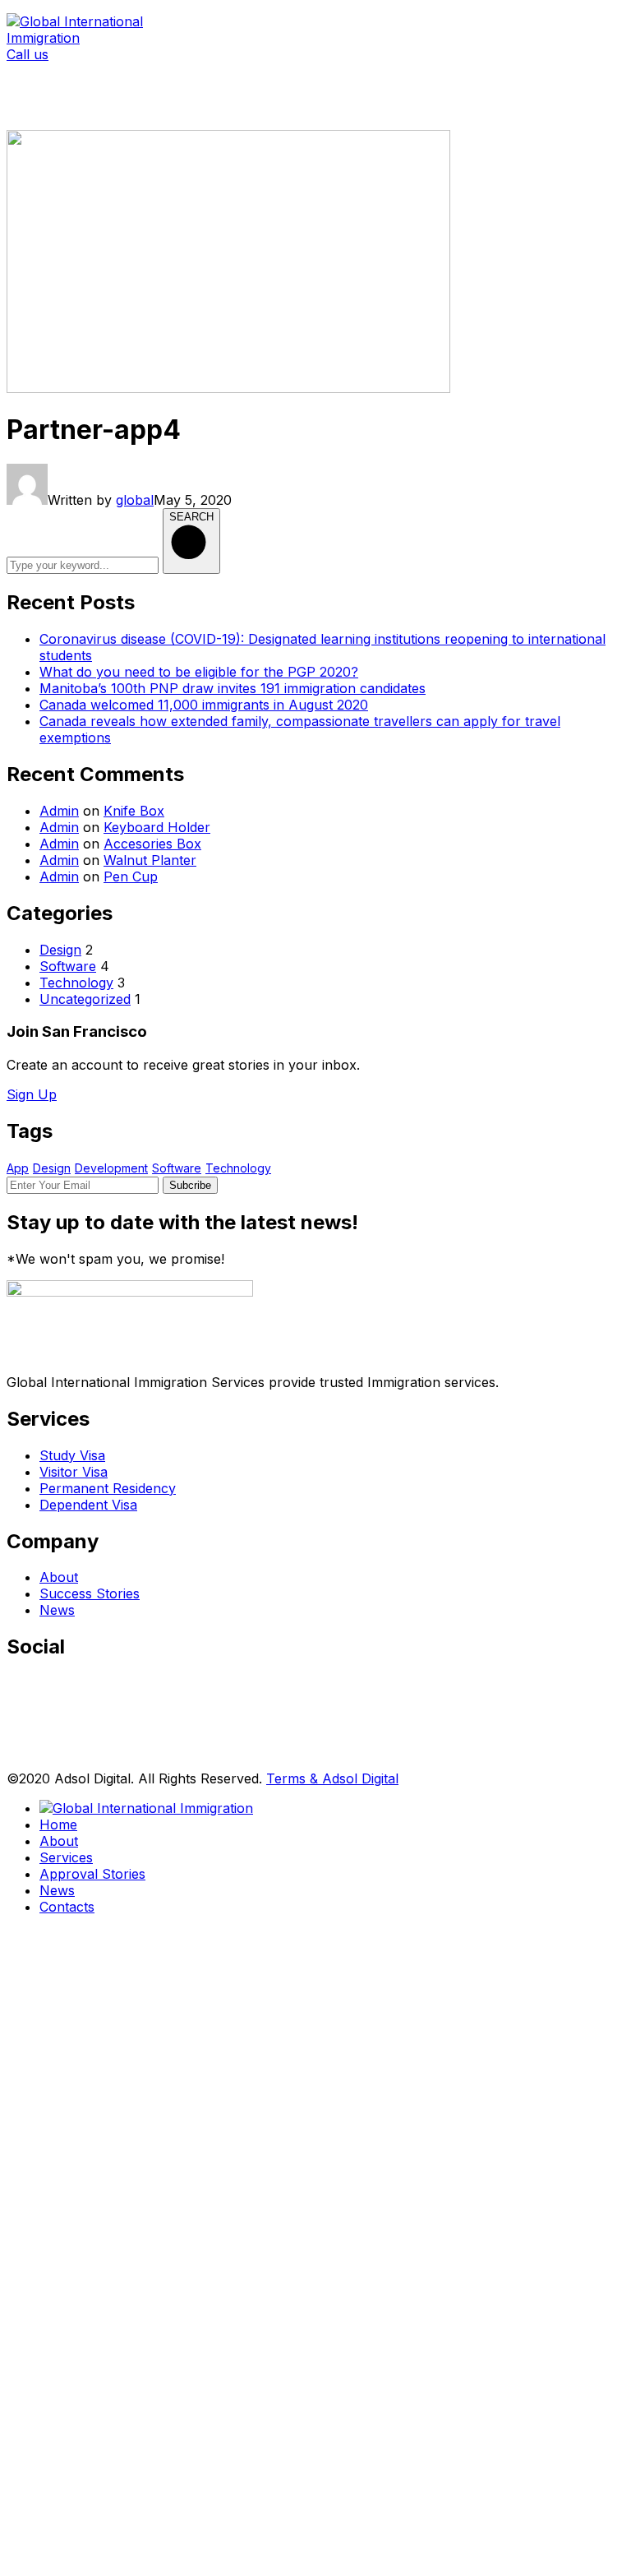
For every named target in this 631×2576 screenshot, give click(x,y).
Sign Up (32, 1094)
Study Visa (72, 1455)
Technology (76, 983)
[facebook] (14, 1711)
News (57, 1610)
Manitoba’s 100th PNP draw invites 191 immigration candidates (233, 688)
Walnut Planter (150, 860)
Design (60, 950)
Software (68, 966)
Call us (28, 54)
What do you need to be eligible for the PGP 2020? (199, 672)
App (18, 1168)
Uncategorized (85, 999)
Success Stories (90, 1593)
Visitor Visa (74, 1472)
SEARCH (191, 517)
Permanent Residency (108, 1488)
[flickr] (14, 1758)
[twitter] (14, 1687)
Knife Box (134, 811)
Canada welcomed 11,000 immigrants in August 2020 (204, 705)
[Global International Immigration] (109, 38)
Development (111, 1168)
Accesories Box (152, 844)
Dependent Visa (88, 1505)
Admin (59, 811)
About (59, 1577)
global (135, 500)
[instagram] (14, 1734)
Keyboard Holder (157, 827)
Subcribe (190, 1185)
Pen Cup (131, 876)
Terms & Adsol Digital (332, 1778)
